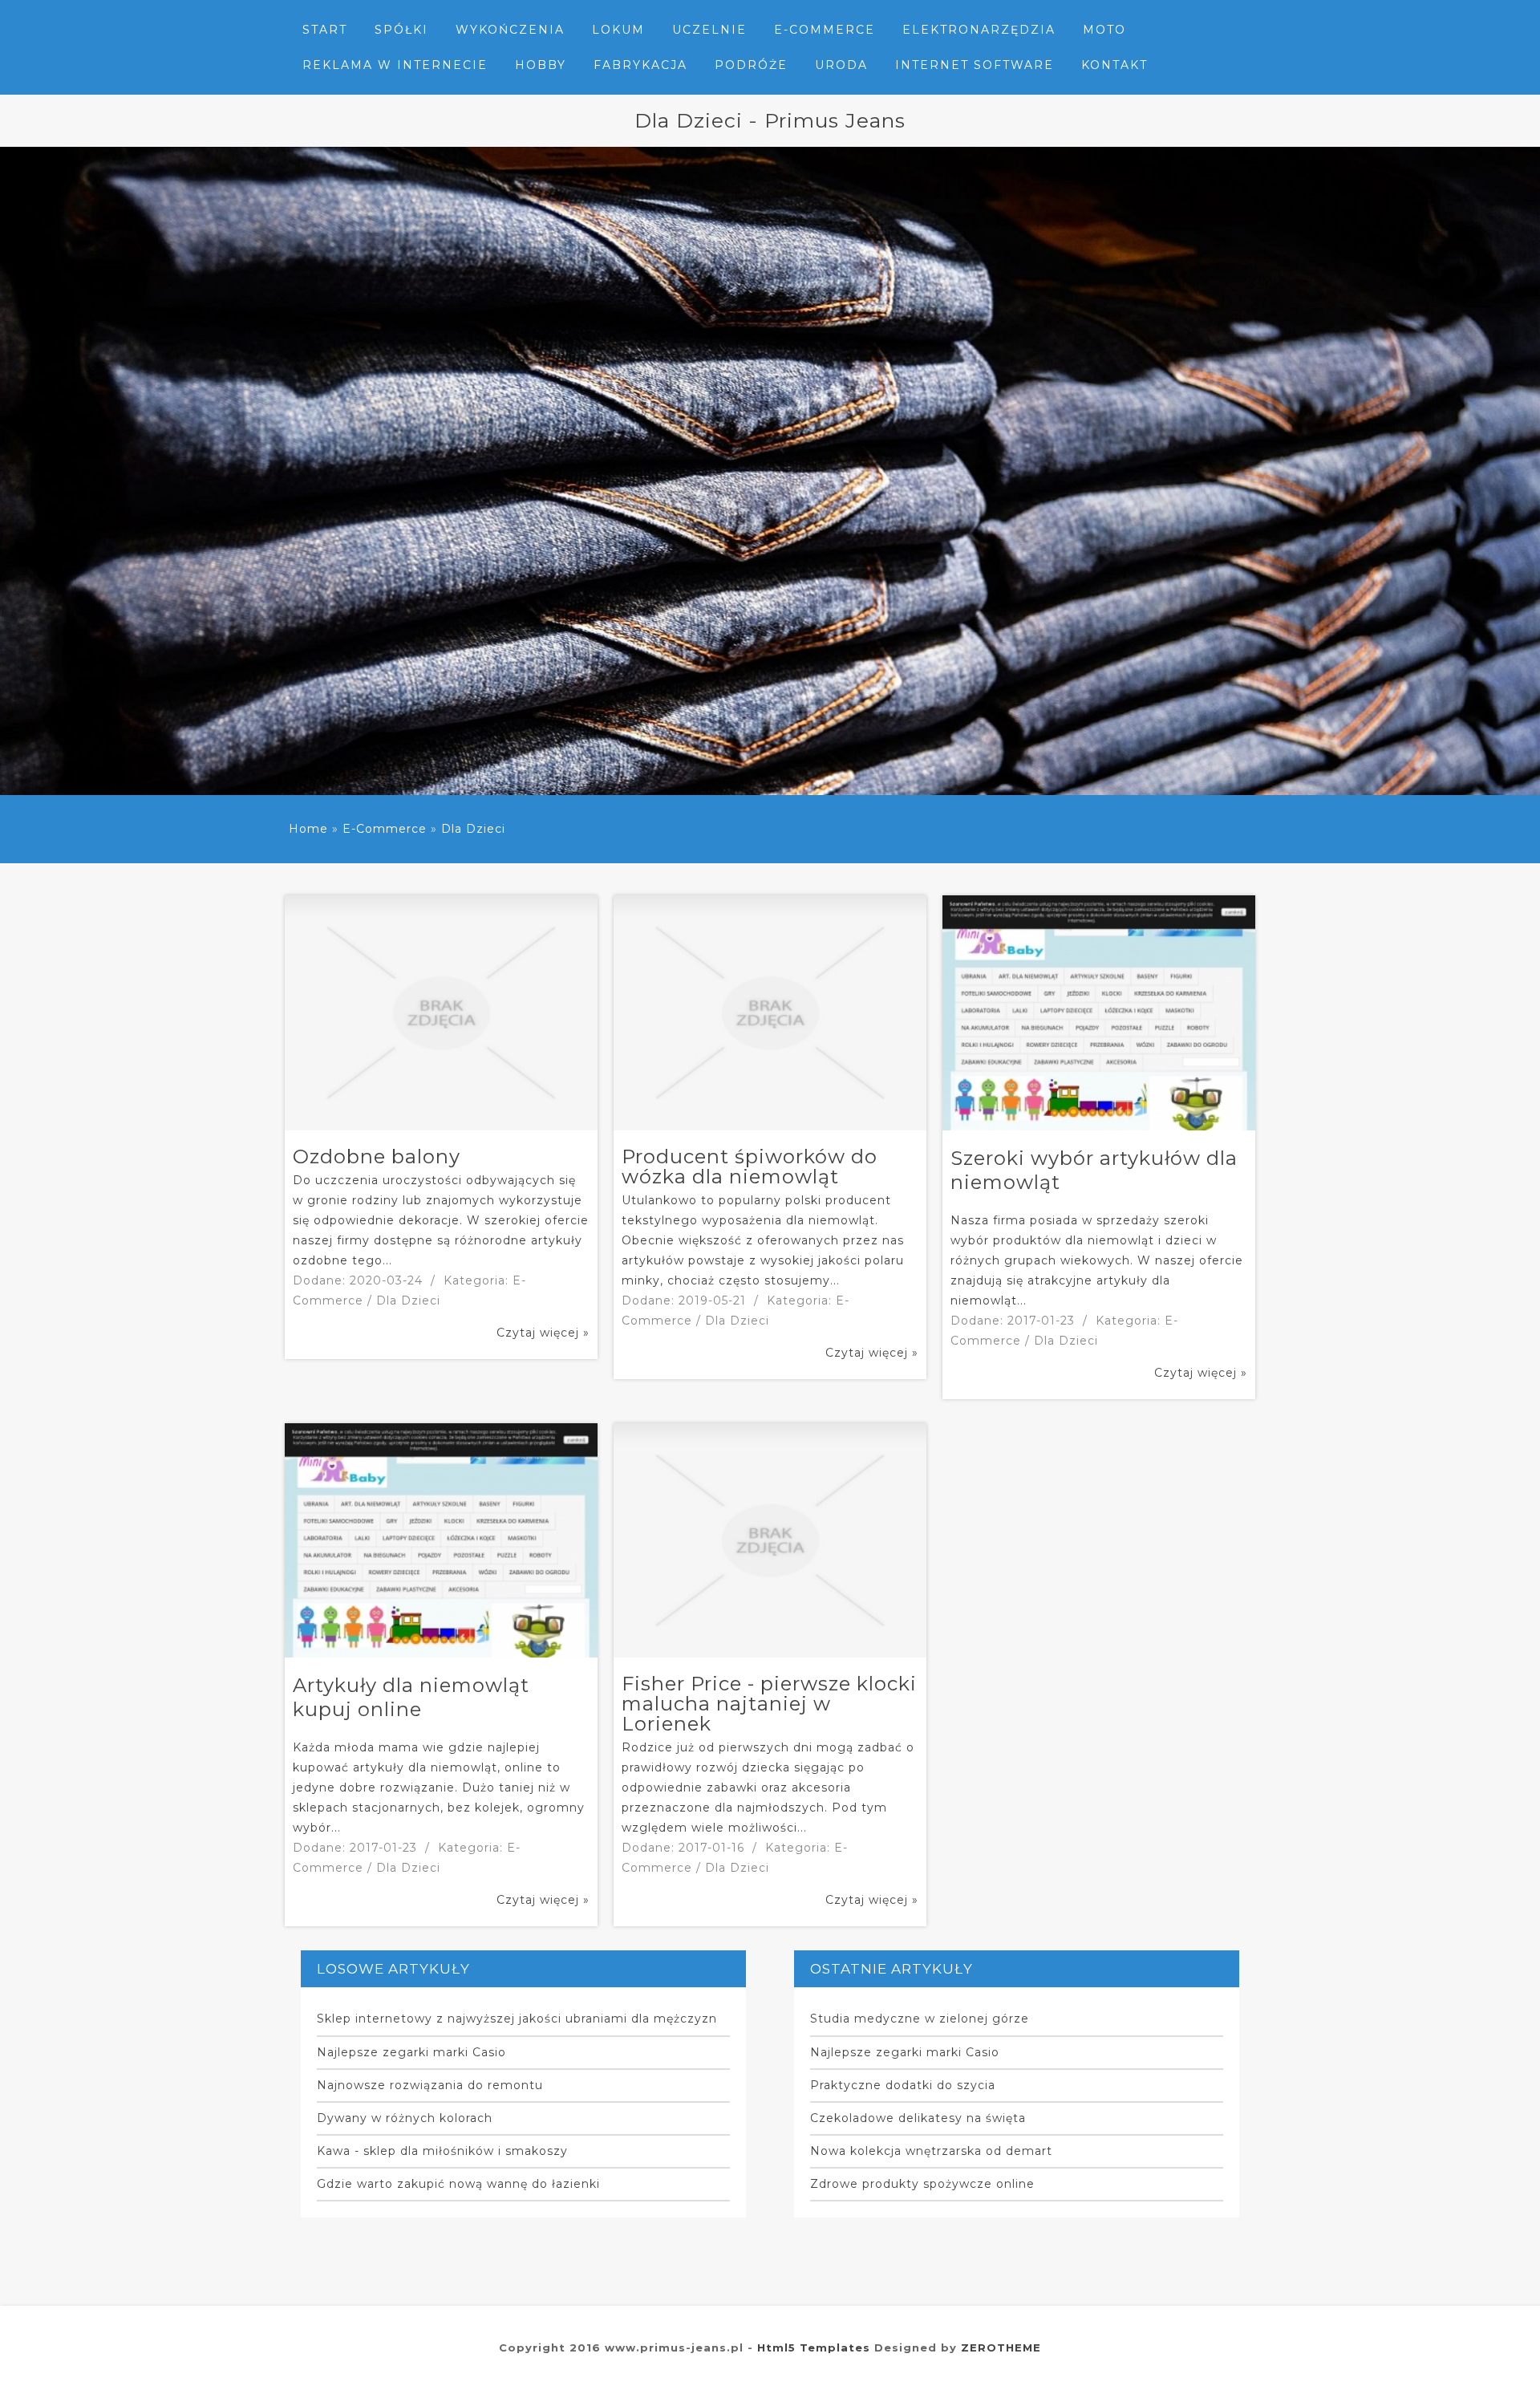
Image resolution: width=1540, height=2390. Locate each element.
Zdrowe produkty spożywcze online (922, 2184)
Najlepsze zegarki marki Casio (411, 2052)
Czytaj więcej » (543, 1333)
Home (308, 829)
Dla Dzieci (473, 829)
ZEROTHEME (1001, 2347)
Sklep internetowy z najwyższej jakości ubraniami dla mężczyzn (517, 2019)
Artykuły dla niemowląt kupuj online (411, 1697)
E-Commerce (385, 829)
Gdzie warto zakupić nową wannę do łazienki (458, 2184)
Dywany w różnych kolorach (405, 2118)
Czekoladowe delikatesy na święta (918, 2118)
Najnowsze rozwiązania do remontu (430, 2085)
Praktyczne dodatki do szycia (903, 2085)
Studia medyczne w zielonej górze (920, 2019)
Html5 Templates (814, 2347)
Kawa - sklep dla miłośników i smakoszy (442, 2151)
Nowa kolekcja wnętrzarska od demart (931, 2151)
